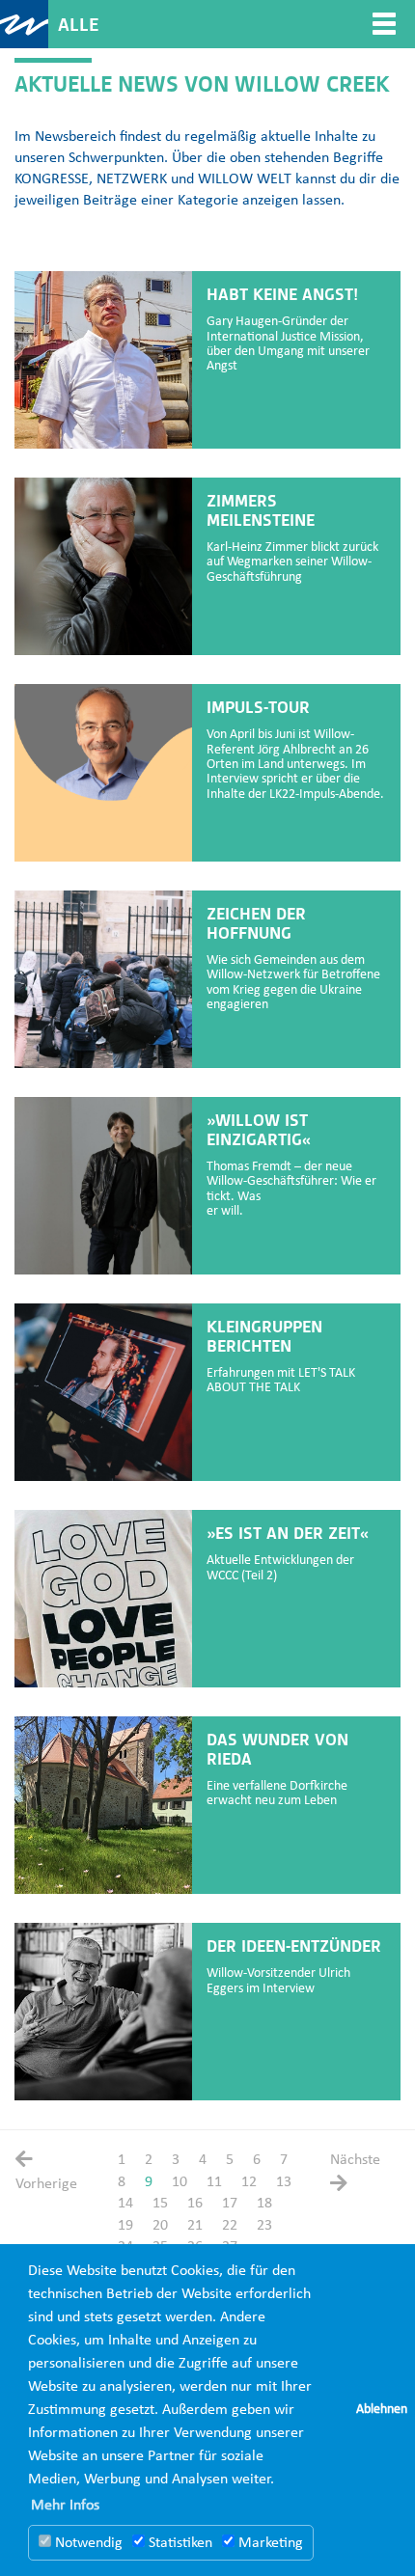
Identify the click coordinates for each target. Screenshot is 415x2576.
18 (264, 2204)
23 (264, 2226)
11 (214, 2182)
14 (125, 2204)
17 (230, 2204)
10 (180, 2182)
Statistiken (179, 2543)
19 (125, 2226)
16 (195, 2204)
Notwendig (87, 2543)
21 (195, 2226)
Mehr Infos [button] (65, 2506)
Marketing (269, 2543)
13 (284, 2182)
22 (230, 2226)
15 (160, 2204)
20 (160, 2226)
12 (249, 2182)
